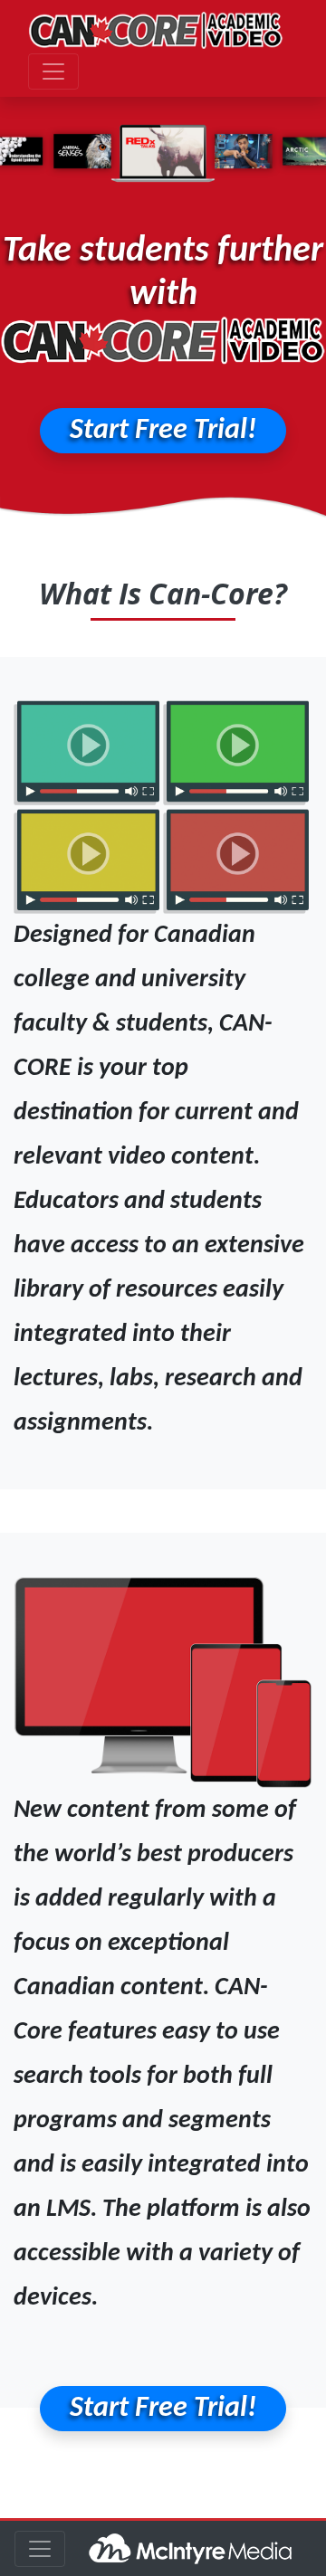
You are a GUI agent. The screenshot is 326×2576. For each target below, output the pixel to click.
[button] (163, 431)
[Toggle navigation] (53, 71)
